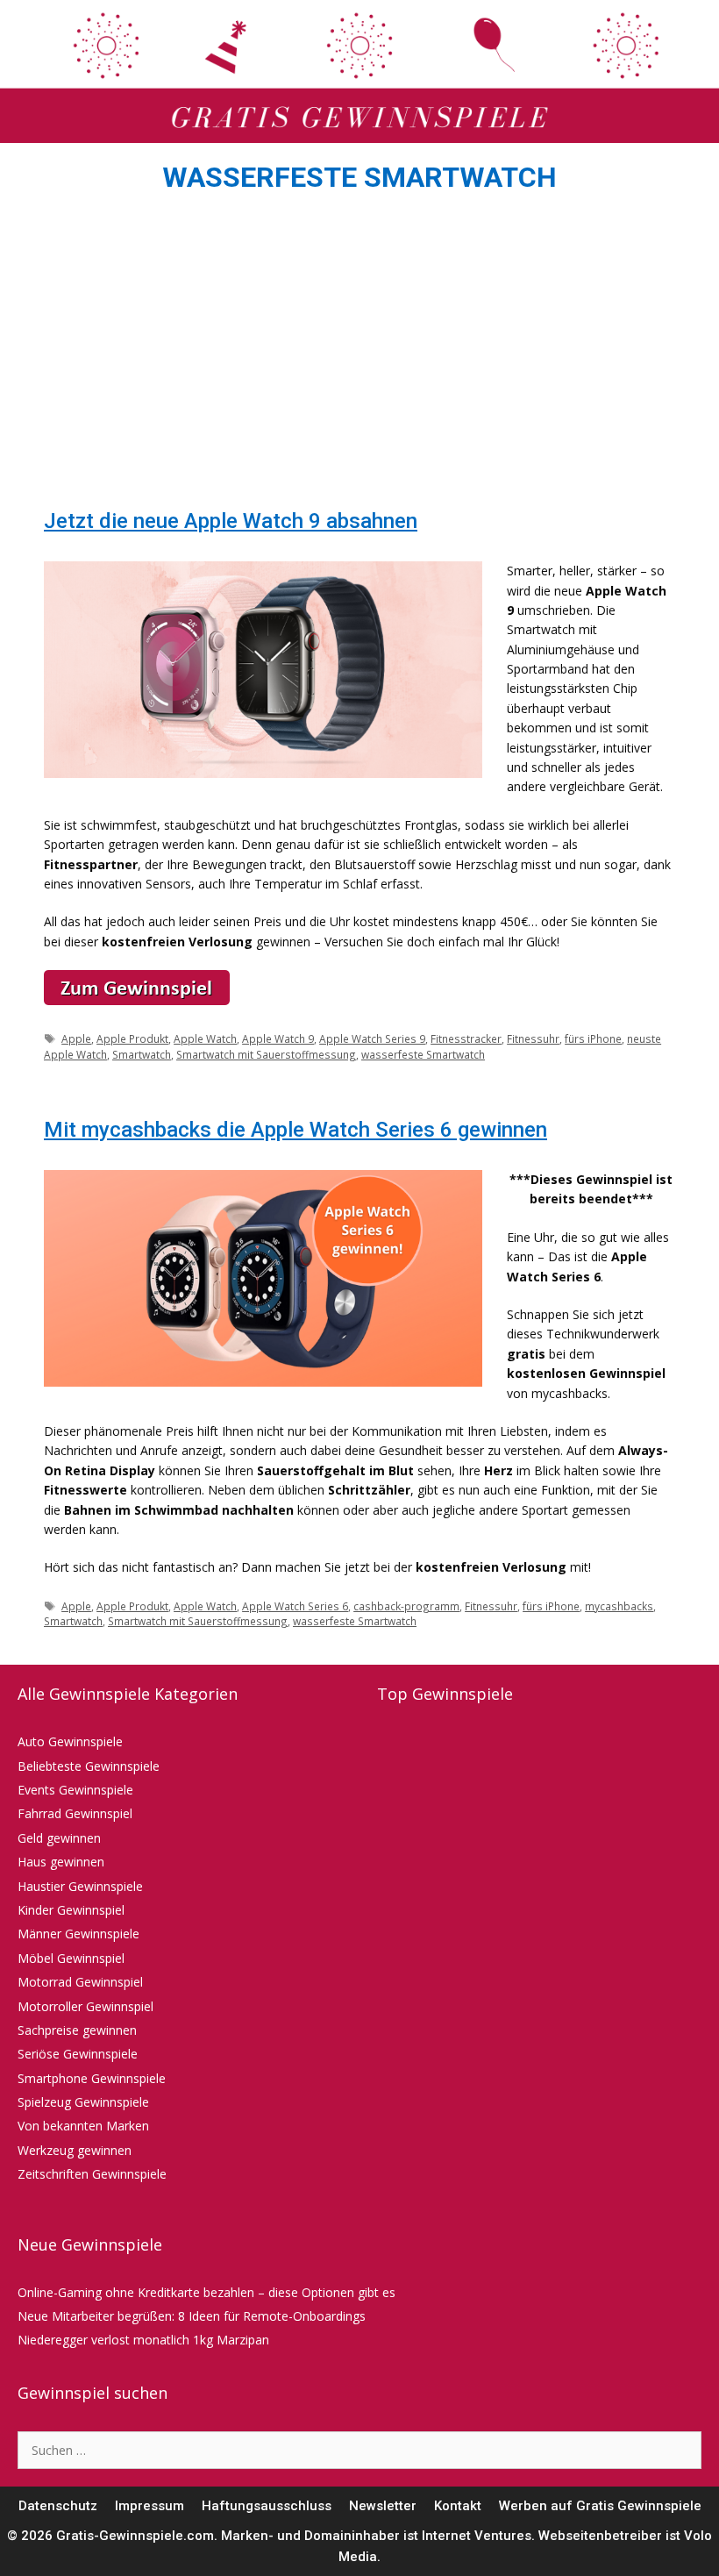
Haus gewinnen (61, 1862)
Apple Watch (205, 1038)
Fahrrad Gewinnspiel (75, 1813)
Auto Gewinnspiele (70, 1741)
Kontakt (458, 2506)
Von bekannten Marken (83, 2126)
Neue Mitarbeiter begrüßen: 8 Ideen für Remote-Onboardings (192, 2316)
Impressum (149, 2506)
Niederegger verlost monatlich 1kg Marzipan (143, 2340)
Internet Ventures (477, 2536)
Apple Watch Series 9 (372, 1038)
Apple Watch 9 (278, 1038)
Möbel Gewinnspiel (71, 1958)
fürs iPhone (593, 1038)
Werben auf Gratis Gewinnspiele (600, 2506)
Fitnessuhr (533, 1038)
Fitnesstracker (466, 1038)
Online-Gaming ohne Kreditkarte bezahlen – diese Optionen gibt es (206, 2292)
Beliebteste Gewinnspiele (89, 1766)
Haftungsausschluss (267, 2506)
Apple (76, 1038)
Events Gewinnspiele (75, 1790)
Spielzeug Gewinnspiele (83, 2102)
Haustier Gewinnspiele (80, 1886)
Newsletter (383, 2506)
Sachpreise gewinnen (77, 2030)
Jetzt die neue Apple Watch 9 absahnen (231, 521)
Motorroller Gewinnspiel (85, 2006)
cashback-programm (406, 1606)
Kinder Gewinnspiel (71, 1910)
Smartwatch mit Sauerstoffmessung (266, 1054)
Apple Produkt (132, 1038)
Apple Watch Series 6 (295, 1606)
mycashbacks (619, 1606)
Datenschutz (58, 2506)
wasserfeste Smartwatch (423, 1054)
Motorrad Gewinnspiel (80, 1982)
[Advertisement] (359, 356)
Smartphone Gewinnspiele (92, 2078)
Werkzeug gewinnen (75, 2150)
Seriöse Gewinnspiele (78, 2054)
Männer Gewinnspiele (78, 1934)
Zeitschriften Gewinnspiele (92, 2174)
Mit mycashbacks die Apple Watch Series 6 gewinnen (295, 1130)
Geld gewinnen (59, 1838)
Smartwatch (142, 1054)
